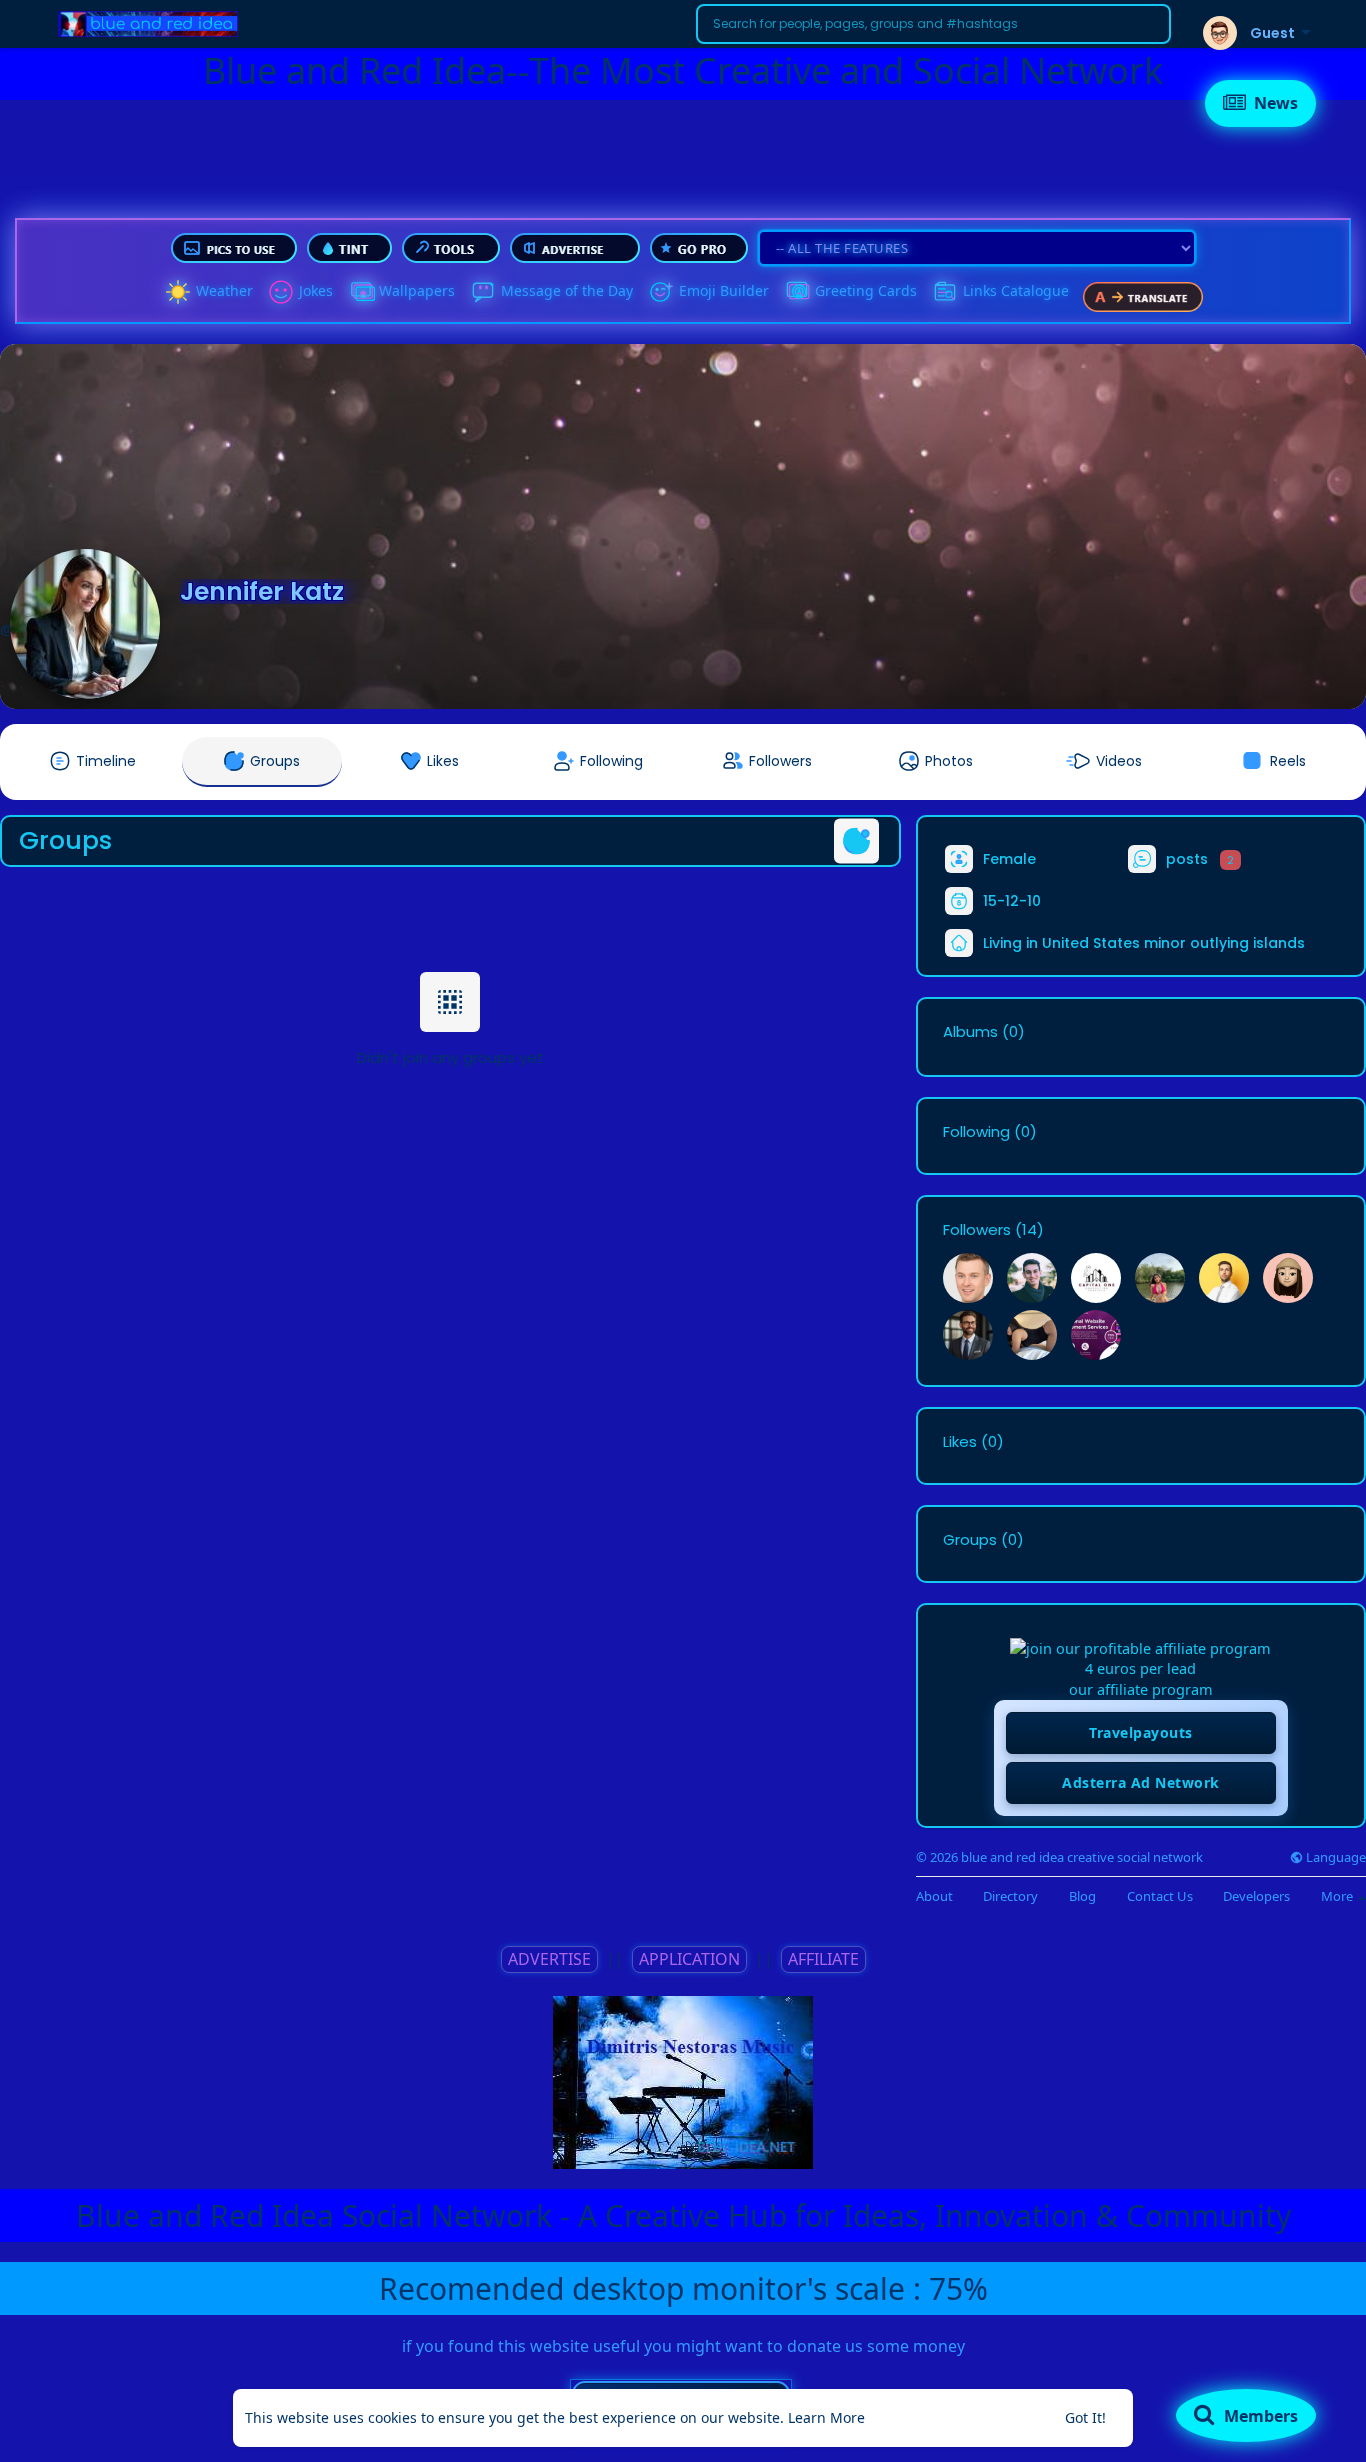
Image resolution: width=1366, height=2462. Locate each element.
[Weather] (178, 292)
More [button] (1338, 1896)
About (934, 1896)
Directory (1010, 1896)
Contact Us (1160, 1896)
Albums (970, 1032)
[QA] (797, 292)
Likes (960, 1442)
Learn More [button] (826, 2417)
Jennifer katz (262, 591)
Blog (1082, 1896)
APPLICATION (689, 1959)
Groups (970, 1540)
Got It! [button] (1085, 2417)
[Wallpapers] (361, 292)
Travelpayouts (1141, 1732)
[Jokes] (281, 292)
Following (976, 1132)
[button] (933, 24)
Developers (1256, 1896)
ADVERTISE (549, 1959)
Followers (977, 1230)
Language (1334, 1857)
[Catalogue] (945, 292)
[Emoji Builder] (661, 292)
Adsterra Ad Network (1141, 1782)
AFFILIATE (823, 1959)
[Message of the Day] (483, 292)
